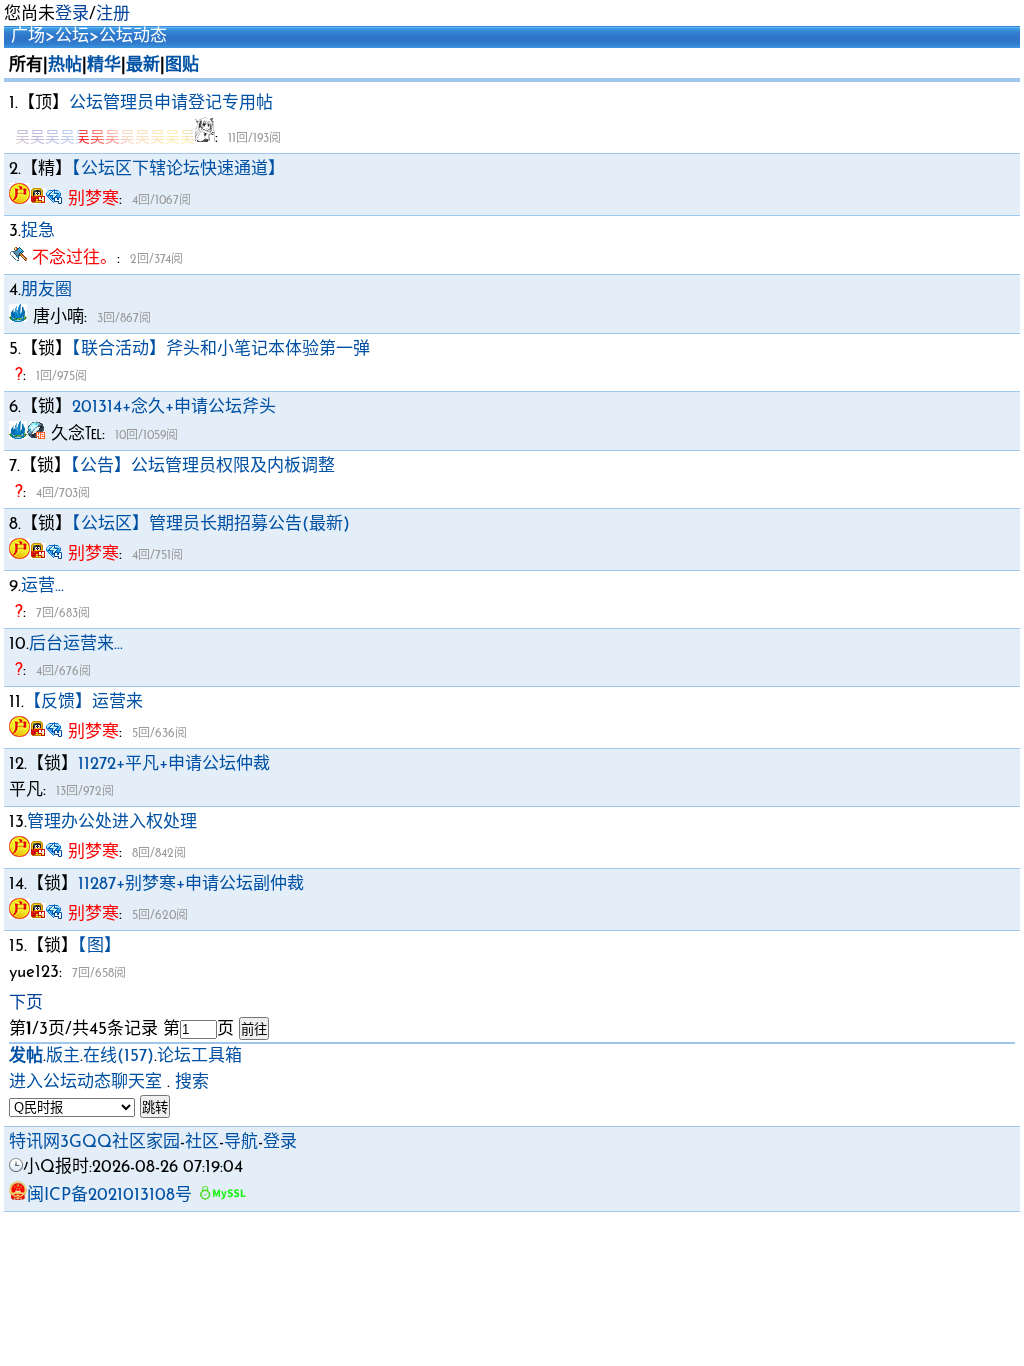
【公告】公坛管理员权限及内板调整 (203, 466)
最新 (143, 65)
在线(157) (118, 1056)
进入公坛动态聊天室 (85, 1082)
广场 (28, 36)
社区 (202, 1142)
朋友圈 (46, 290)
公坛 (72, 36)
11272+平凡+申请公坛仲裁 (174, 764)
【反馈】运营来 (83, 702)
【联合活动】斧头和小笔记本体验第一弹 (221, 349)
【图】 (99, 946)
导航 (241, 1142)
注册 (113, 14)
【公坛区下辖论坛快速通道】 (178, 169)
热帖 (65, 65)
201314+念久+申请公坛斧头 (174, 407)
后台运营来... (76, 644)
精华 (104, 65)
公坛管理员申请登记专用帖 (171, 103)
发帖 (26, 1056)
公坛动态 (133, 36)
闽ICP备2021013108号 (109, 1195)
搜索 (192, 1082)
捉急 (38, 231)
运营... (42, 586)
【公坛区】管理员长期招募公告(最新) (211, 524)
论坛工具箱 (199, 1056)
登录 (72, 14)
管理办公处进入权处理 (112, 822)
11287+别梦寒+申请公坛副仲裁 (191, 884)
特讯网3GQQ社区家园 (94, 1142)
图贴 (182, 65)
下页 (26, 1003)
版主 (63, 1056)
